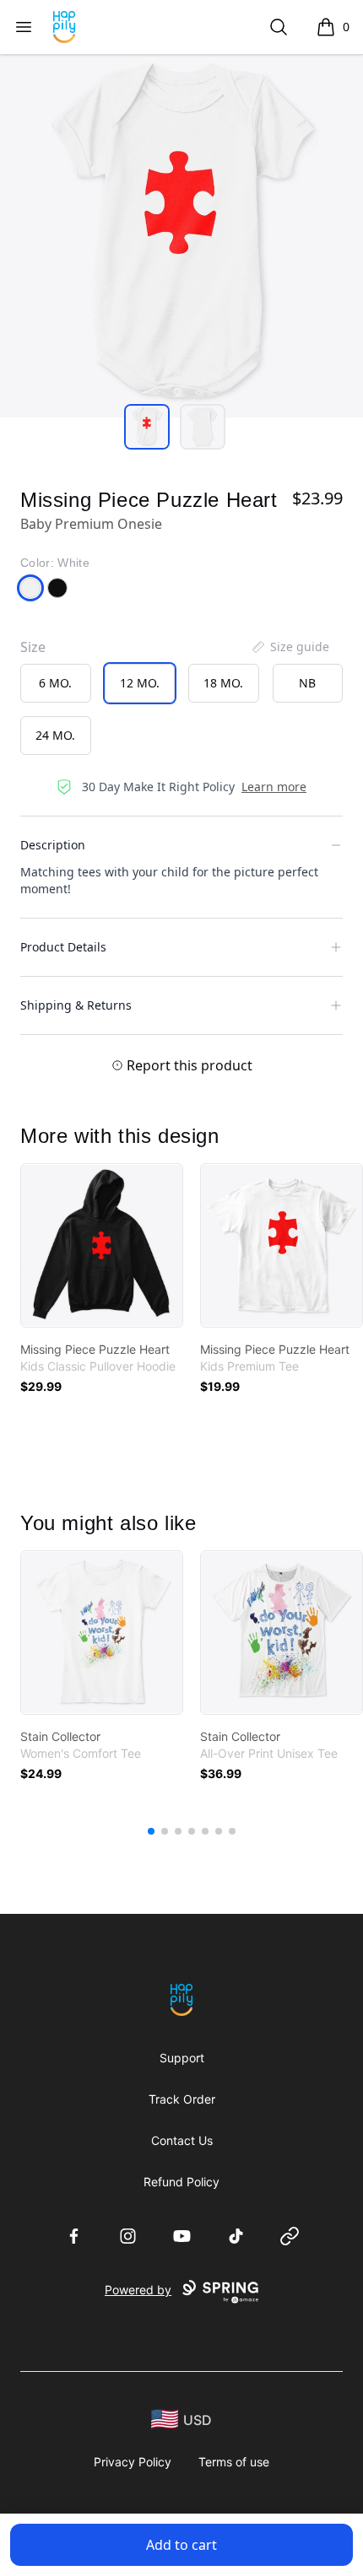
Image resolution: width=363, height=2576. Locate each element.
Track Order (182, 2099)
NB (307, 683)
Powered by (138, 2290)
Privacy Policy (133, 2462)
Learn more (274, 787)
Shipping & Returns (76, 1005)
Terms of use (234, 2462)
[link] (102, 1245)
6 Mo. (55, 683)
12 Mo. (140, 683)
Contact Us (182, 2140)
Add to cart (181, 2545)
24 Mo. (55, 735)
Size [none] (33, 647)
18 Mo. (223, 683)
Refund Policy (181, 2182)
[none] (290, 647)
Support (182, 2058)
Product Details (63, 947)
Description (53, 845)
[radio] (56, 683)
